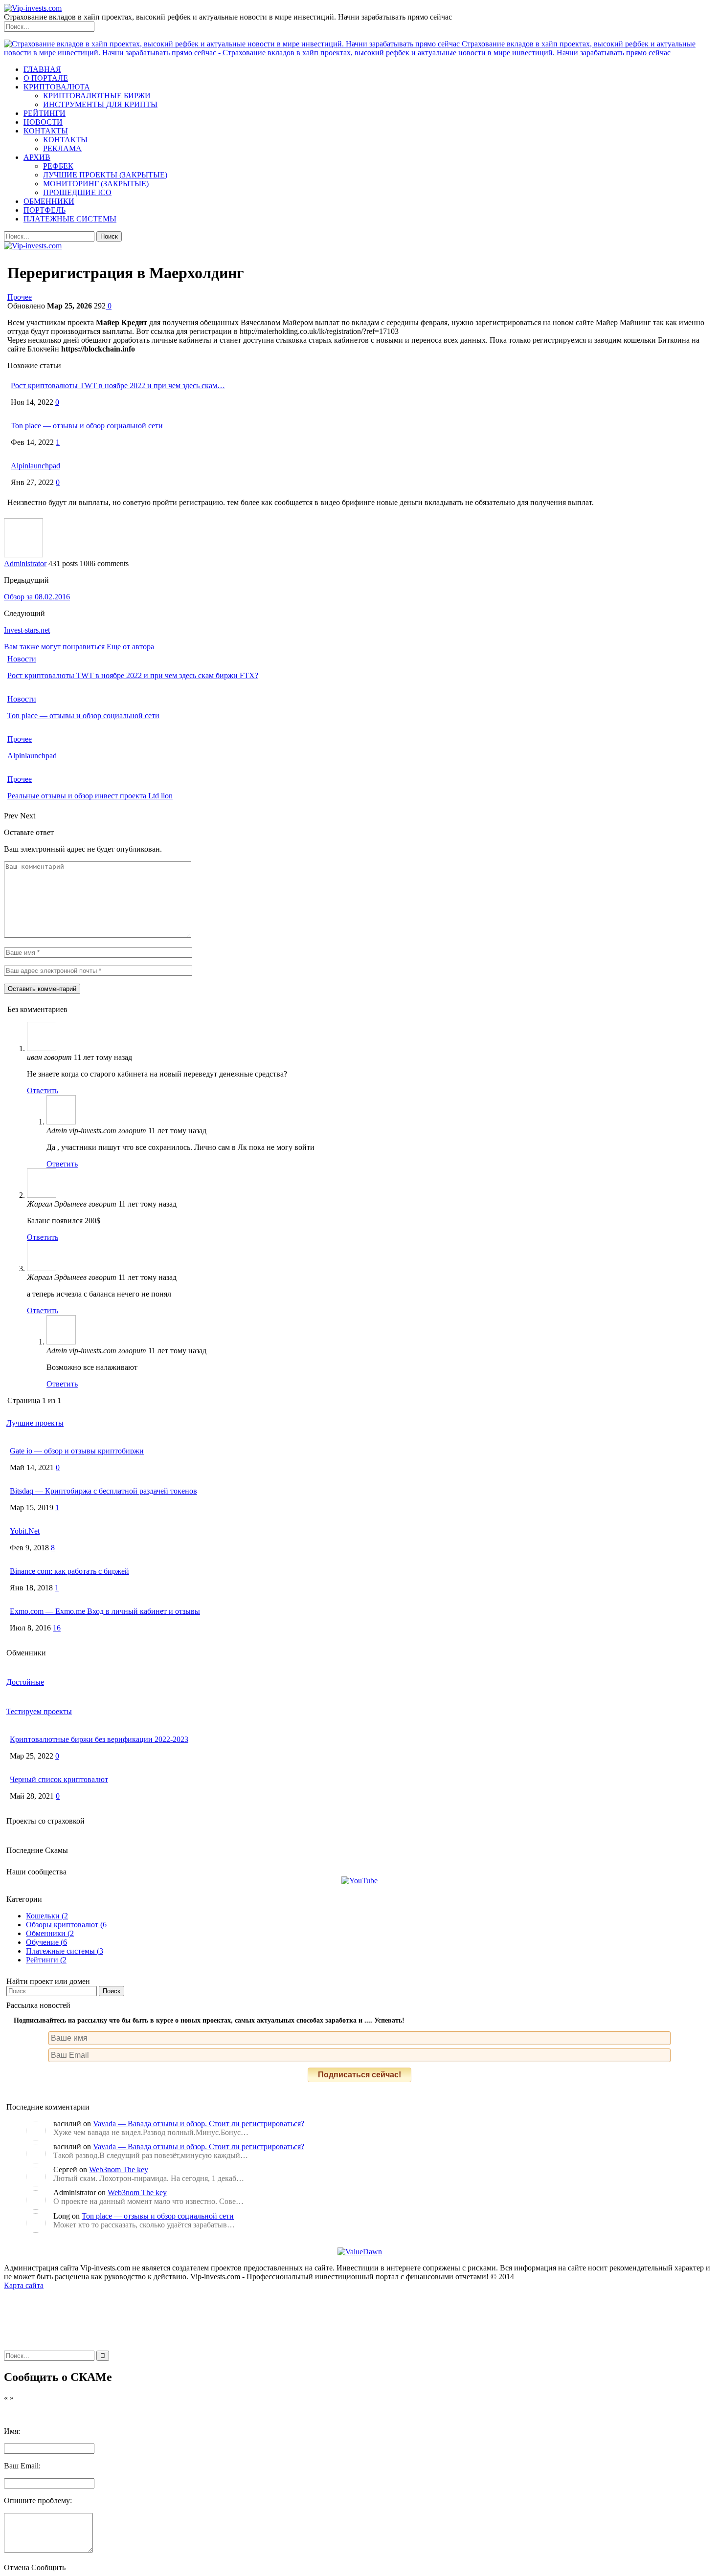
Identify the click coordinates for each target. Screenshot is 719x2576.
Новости (22, 659)
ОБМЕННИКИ (49, 201)
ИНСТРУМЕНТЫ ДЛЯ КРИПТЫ (100, 104)
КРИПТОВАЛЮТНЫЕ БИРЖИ (97, 96)
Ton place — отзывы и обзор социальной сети (87, 426)
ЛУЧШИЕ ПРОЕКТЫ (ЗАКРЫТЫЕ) (105, 175)
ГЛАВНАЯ (42, 69)
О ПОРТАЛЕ (46, 78)
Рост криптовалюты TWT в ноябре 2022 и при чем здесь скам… (118, 385)
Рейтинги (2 (46, 1960)
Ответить (43, 1090)
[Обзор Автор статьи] (23, 555)
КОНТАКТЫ (46, 131)
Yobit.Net (25, 1531)
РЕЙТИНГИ (45, 113)
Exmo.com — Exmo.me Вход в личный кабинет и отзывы (105, 1611)
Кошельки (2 (47, 1916)
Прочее (20, 297)
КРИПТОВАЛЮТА (57, 87)
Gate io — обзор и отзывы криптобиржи (77, 1451)
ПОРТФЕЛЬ (45, 210)
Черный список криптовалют (59, 1779)
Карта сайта (24, 2285)
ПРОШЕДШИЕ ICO (77, 192)
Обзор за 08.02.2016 (37, 597)
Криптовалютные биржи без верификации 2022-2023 (99, 1739)
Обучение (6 (46, 1942)
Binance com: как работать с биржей (69, 1571)
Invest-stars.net (27, 630)
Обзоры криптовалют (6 (66, 1925)
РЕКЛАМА (62, 148)
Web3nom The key (119, 2169)
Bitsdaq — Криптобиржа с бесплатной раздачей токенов (103, 1491)
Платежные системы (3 (65, 1951)
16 (57, 1628)
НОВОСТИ (43, 122)
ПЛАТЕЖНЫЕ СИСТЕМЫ (70, 219)
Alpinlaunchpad (35, 466)
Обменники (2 (50, 1933)
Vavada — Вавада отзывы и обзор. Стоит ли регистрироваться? (199, 2124)
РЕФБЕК (58, 166)
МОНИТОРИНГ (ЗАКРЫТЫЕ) (96, 184)
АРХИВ (37, 157)
